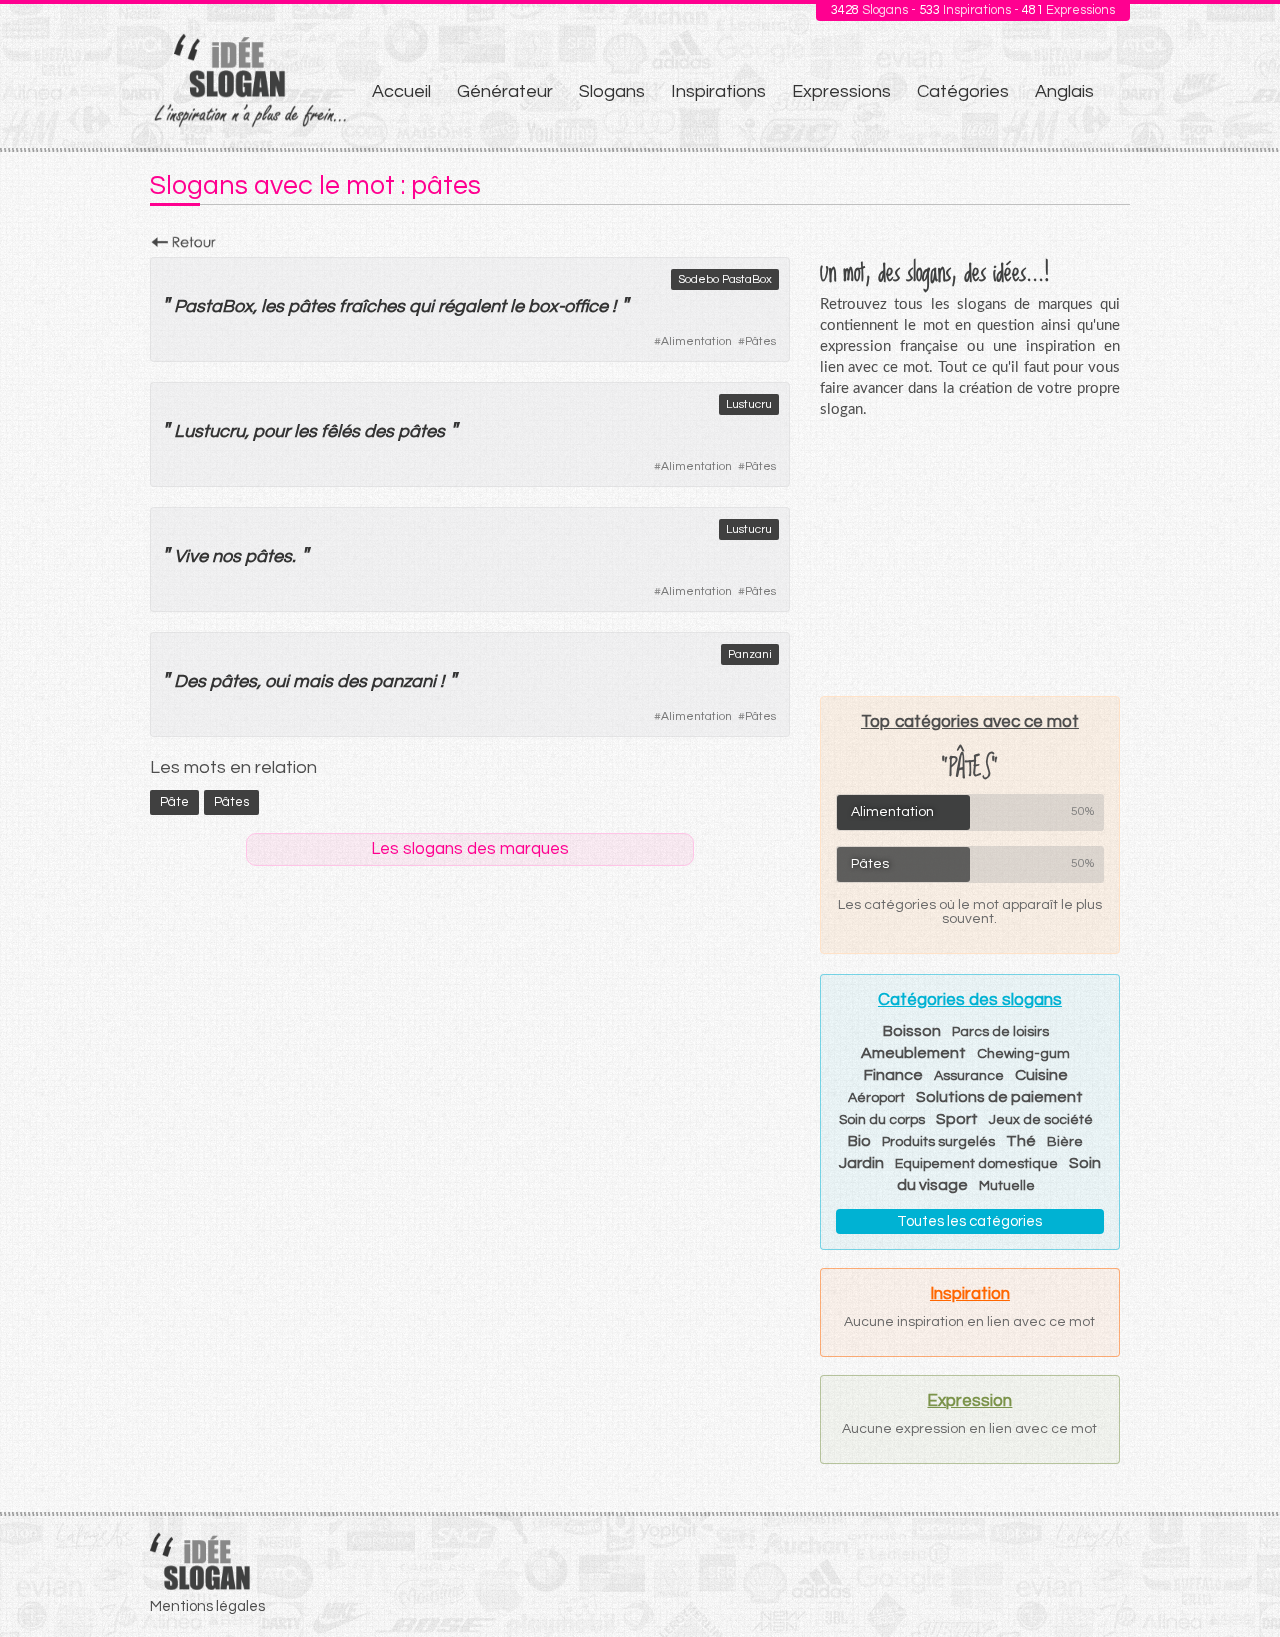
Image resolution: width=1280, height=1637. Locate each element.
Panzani (750, 654)
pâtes (311, 306)
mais (313, 681)
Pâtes (760, 341)
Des (190, 681)
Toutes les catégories (969, 1221)
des (379, 431)
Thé (1021, 1141)
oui (277, 681)
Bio (859, 1141)
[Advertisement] (970, 557)
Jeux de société (1041, 1120)
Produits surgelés (938, 1142)
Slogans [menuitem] (612, 91)
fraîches (372, 306)
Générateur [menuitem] (505, 91)
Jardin (861, 1163)
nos (226, 556)
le (517, 306)
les (272, 306)
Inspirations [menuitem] (718, 91)
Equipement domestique (976, 1164)
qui (421, 306)
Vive (191, 556)
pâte (174, 802)
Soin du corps (882, 1120)
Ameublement (913, 1053)
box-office (568, 306)
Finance (893, 1075)
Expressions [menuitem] (841, 91)
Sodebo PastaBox (725, 279)
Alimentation (696, 341)
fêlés (340, 431)
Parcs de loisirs (1000, 1032)
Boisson (912, 1031)
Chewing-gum (1023, 1054)
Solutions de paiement (999, 1097)
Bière (1065, 1142)
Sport (957, 1119)
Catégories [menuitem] (963, 91)
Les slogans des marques (470, 849)
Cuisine (1041, 1075)
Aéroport (876, 1098)
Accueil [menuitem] (401, 91)
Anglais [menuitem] (1064, 91)
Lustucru (749, 404)
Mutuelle (1007, 1186)
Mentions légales (207, 1606)
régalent (472, 306)
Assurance (969, 1076)
